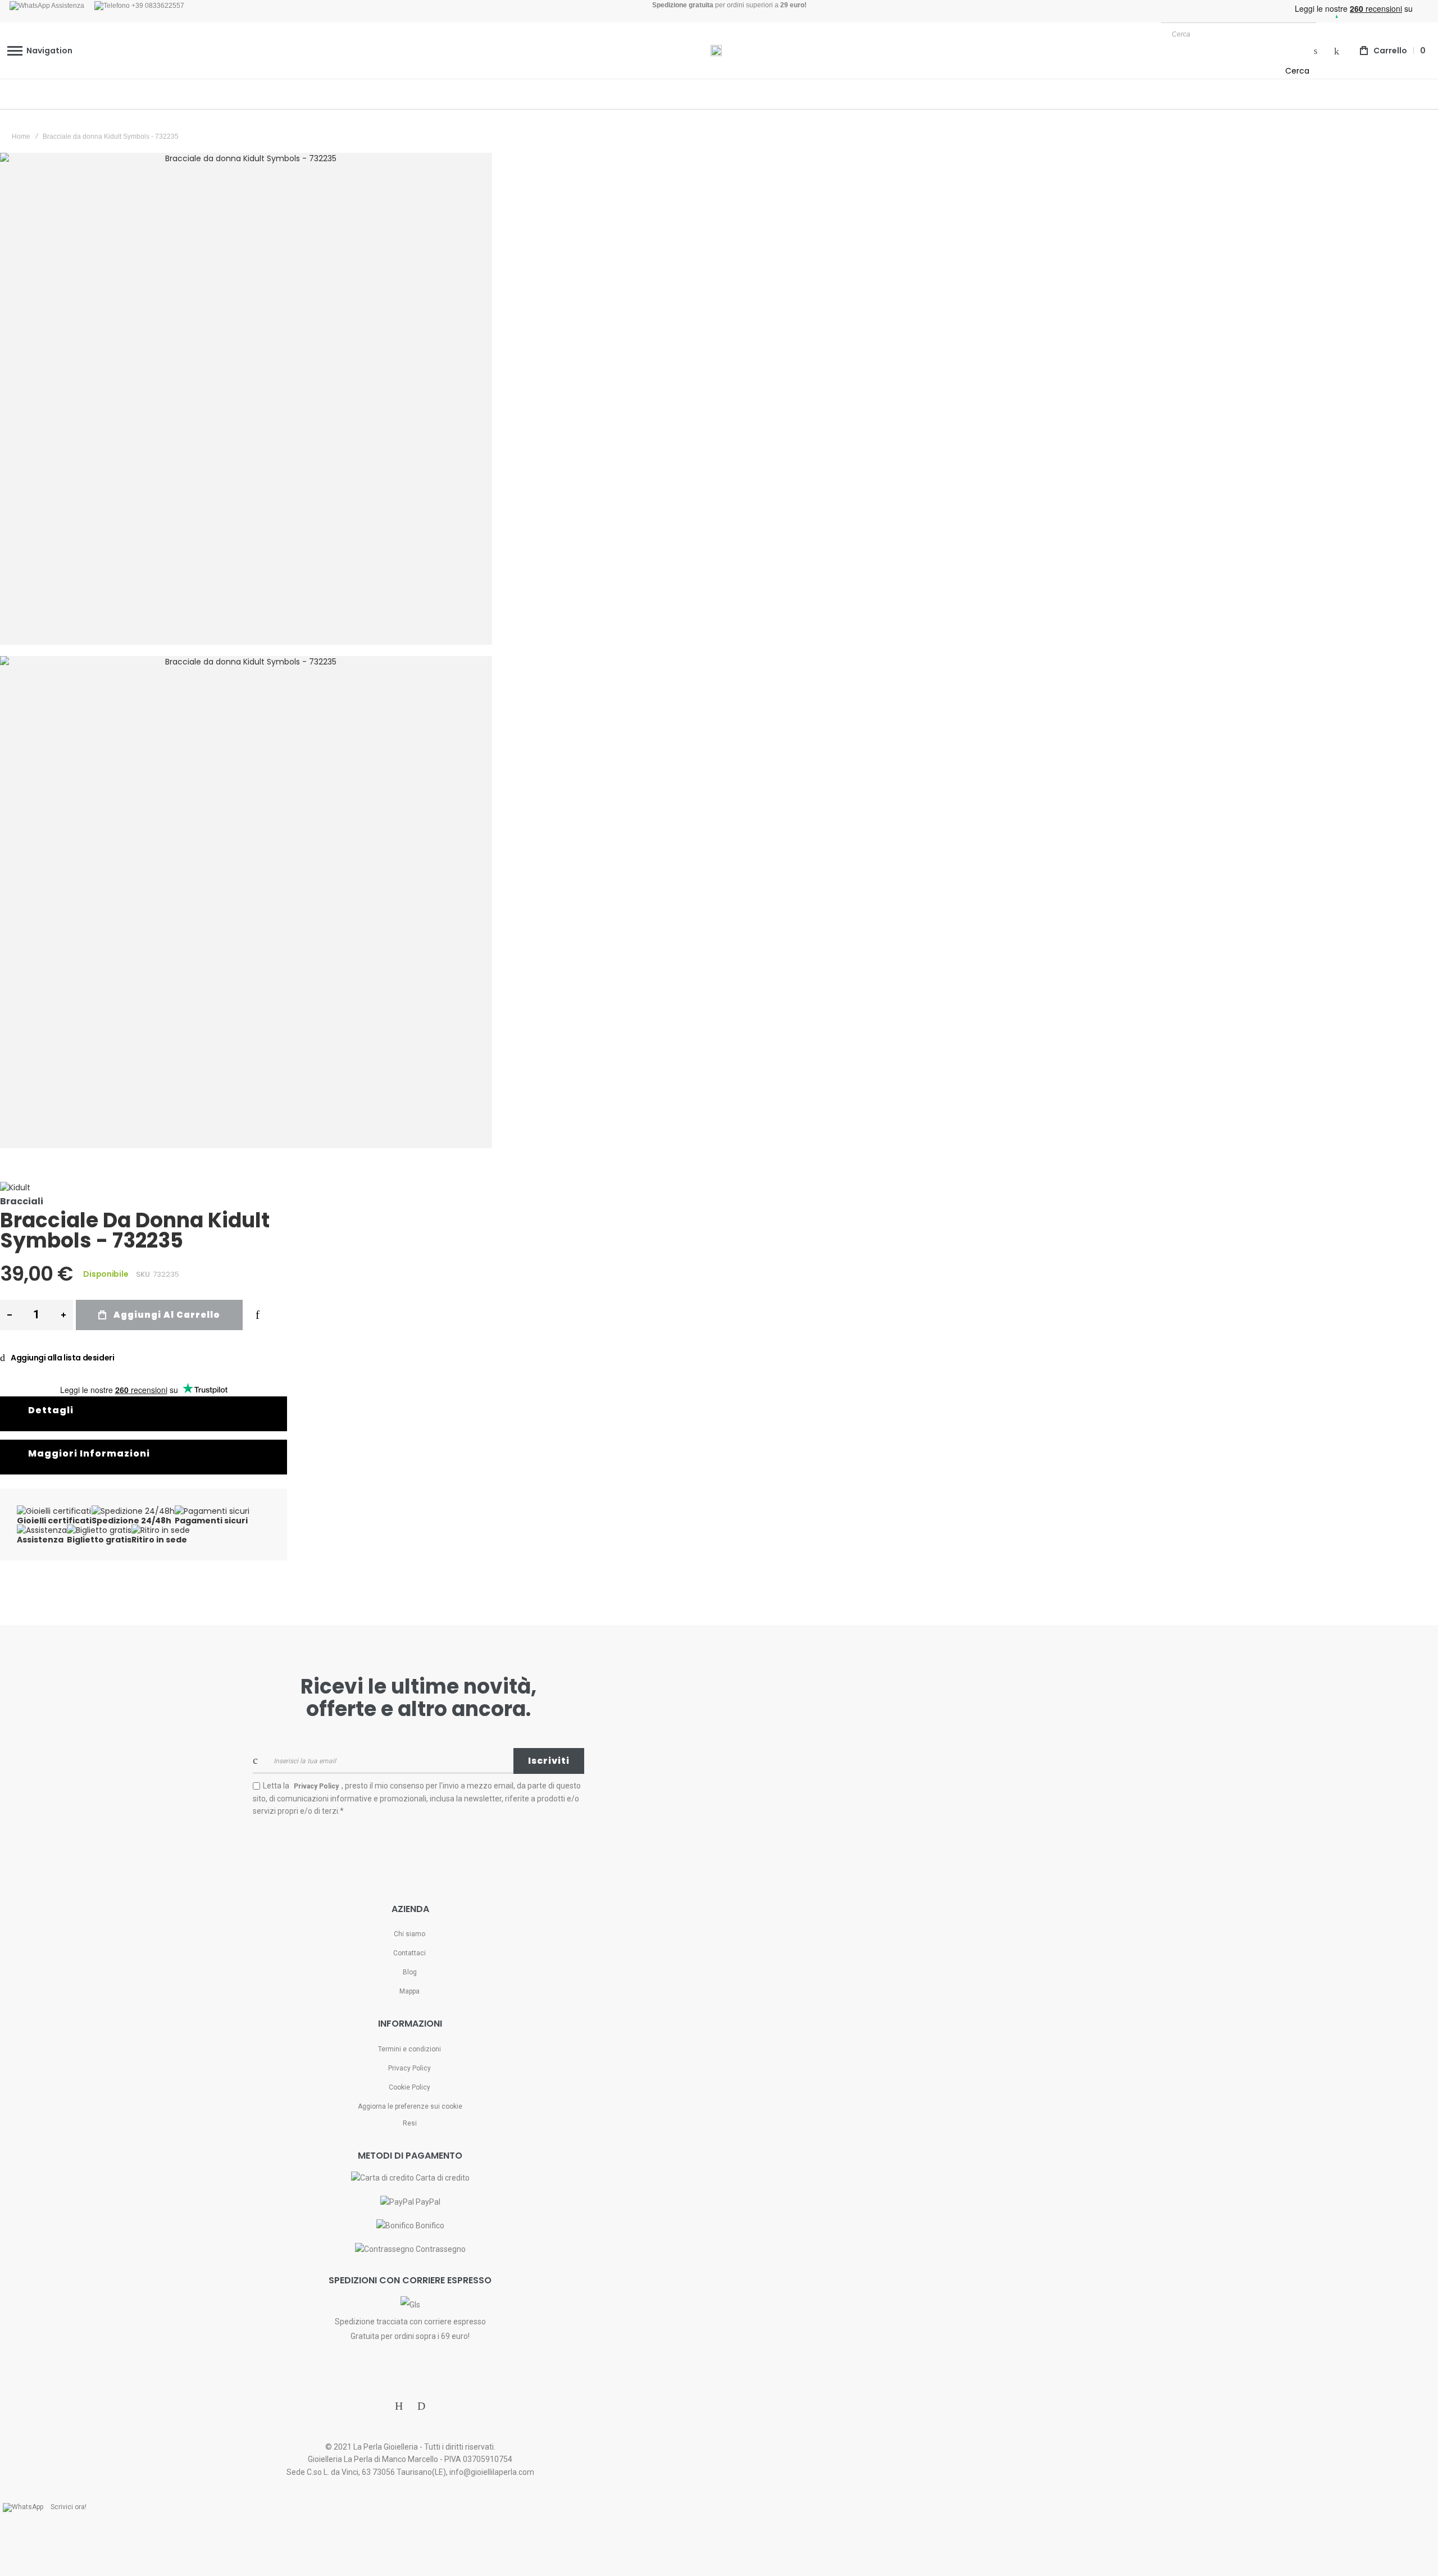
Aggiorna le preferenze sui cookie (410, 2106)
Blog (410, 1972)
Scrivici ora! (69, 2507)
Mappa (409, 1991)
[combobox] (1239, 34)
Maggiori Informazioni (89, 1453)
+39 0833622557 (157, 6)
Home (21, 136)
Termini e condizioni (409, 2049)
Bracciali (22, 1201)
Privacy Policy (409, 2068)
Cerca (1297, 71)
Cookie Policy (409, 2087)
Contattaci (409, 1953)
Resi (410, 2123)
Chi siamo (409, 1934)
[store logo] (716, 51)
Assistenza (67, 6)
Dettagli (51, 1410)
